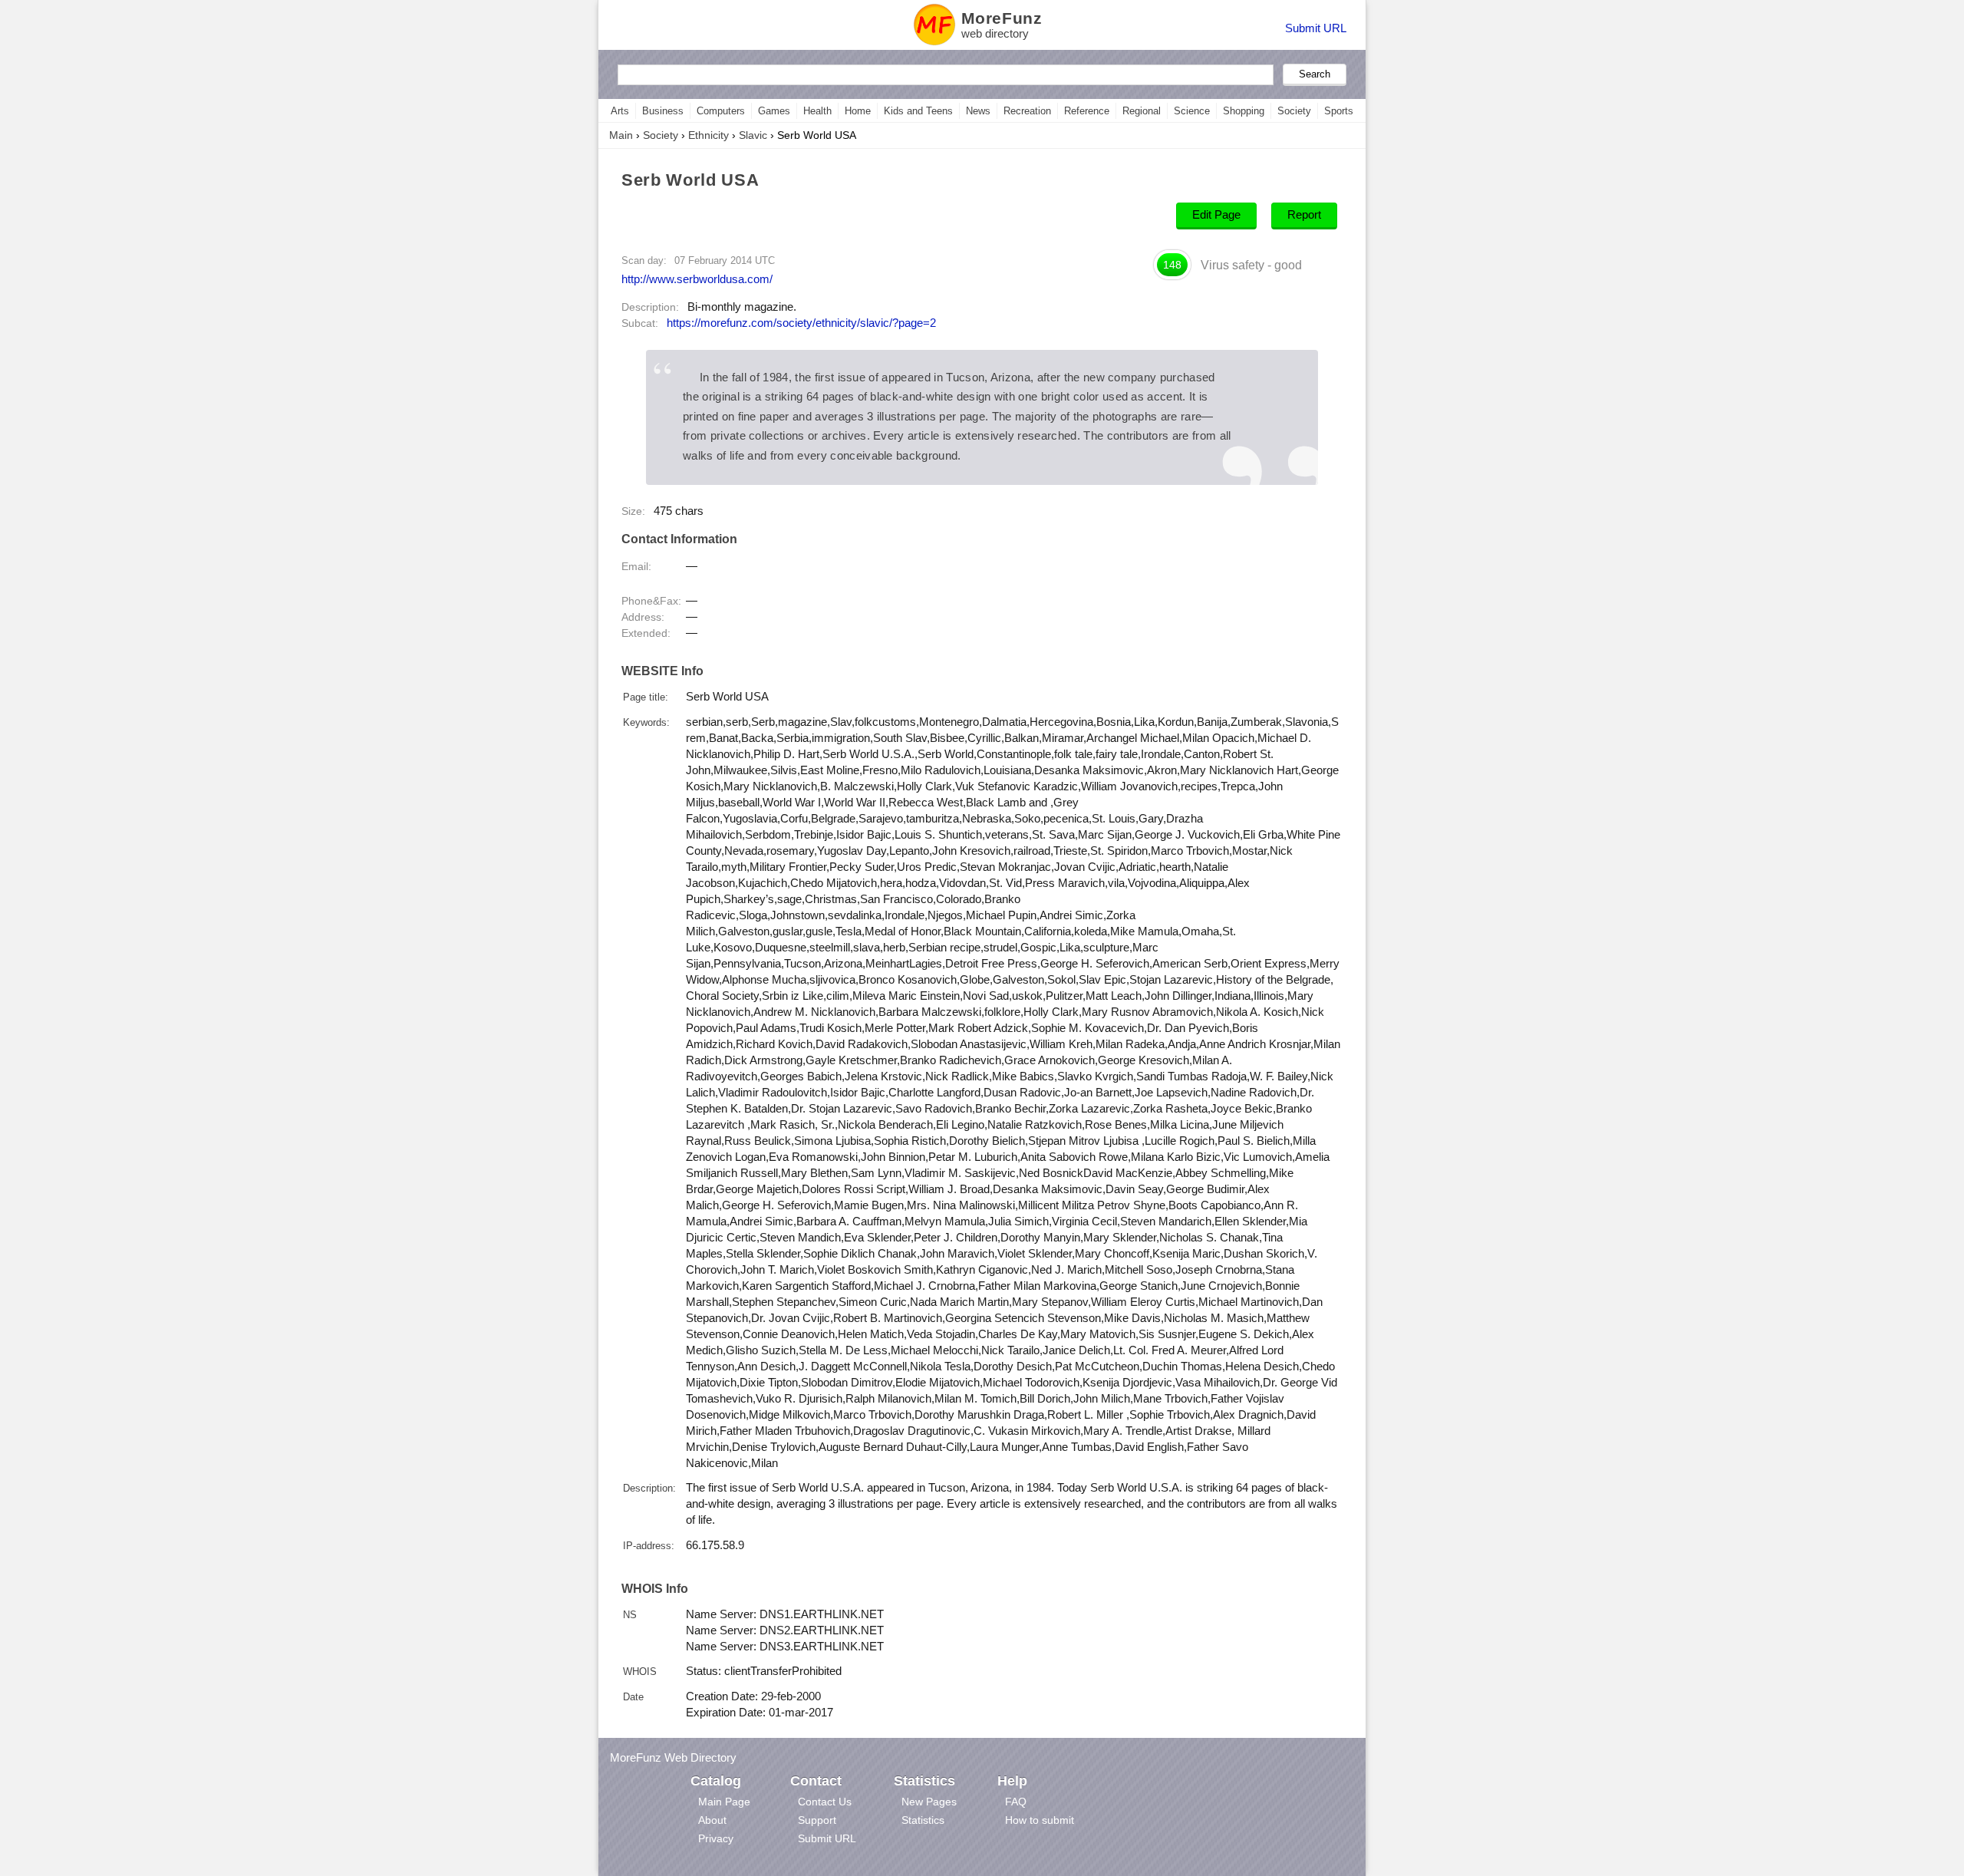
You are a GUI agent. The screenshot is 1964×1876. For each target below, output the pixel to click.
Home (858, 111)
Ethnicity (708, 135)
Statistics (923, 1820)
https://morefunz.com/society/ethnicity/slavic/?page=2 (801, 323)
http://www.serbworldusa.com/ (697, 279)
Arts (620, 111)
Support (817, 1820)
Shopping (1244, 111)
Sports (1339, 111)
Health (817, 111)
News (978, 111)
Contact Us (825, 1802)
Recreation (1027, 111)
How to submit (1040, 1820)
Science (1192, 111)
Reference (1087, 111)
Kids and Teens (918, 111)
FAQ (1016, 1802)
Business (663, 111)
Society (1294, 111)
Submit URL (1316, 28)
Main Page (724, 1802)
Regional (1142, 111)
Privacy (716, 1838)
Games (774, 111)
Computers (721, 111)
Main (621, 135)
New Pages (929, 1802)
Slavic (753, 135)
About (712, 1820)
